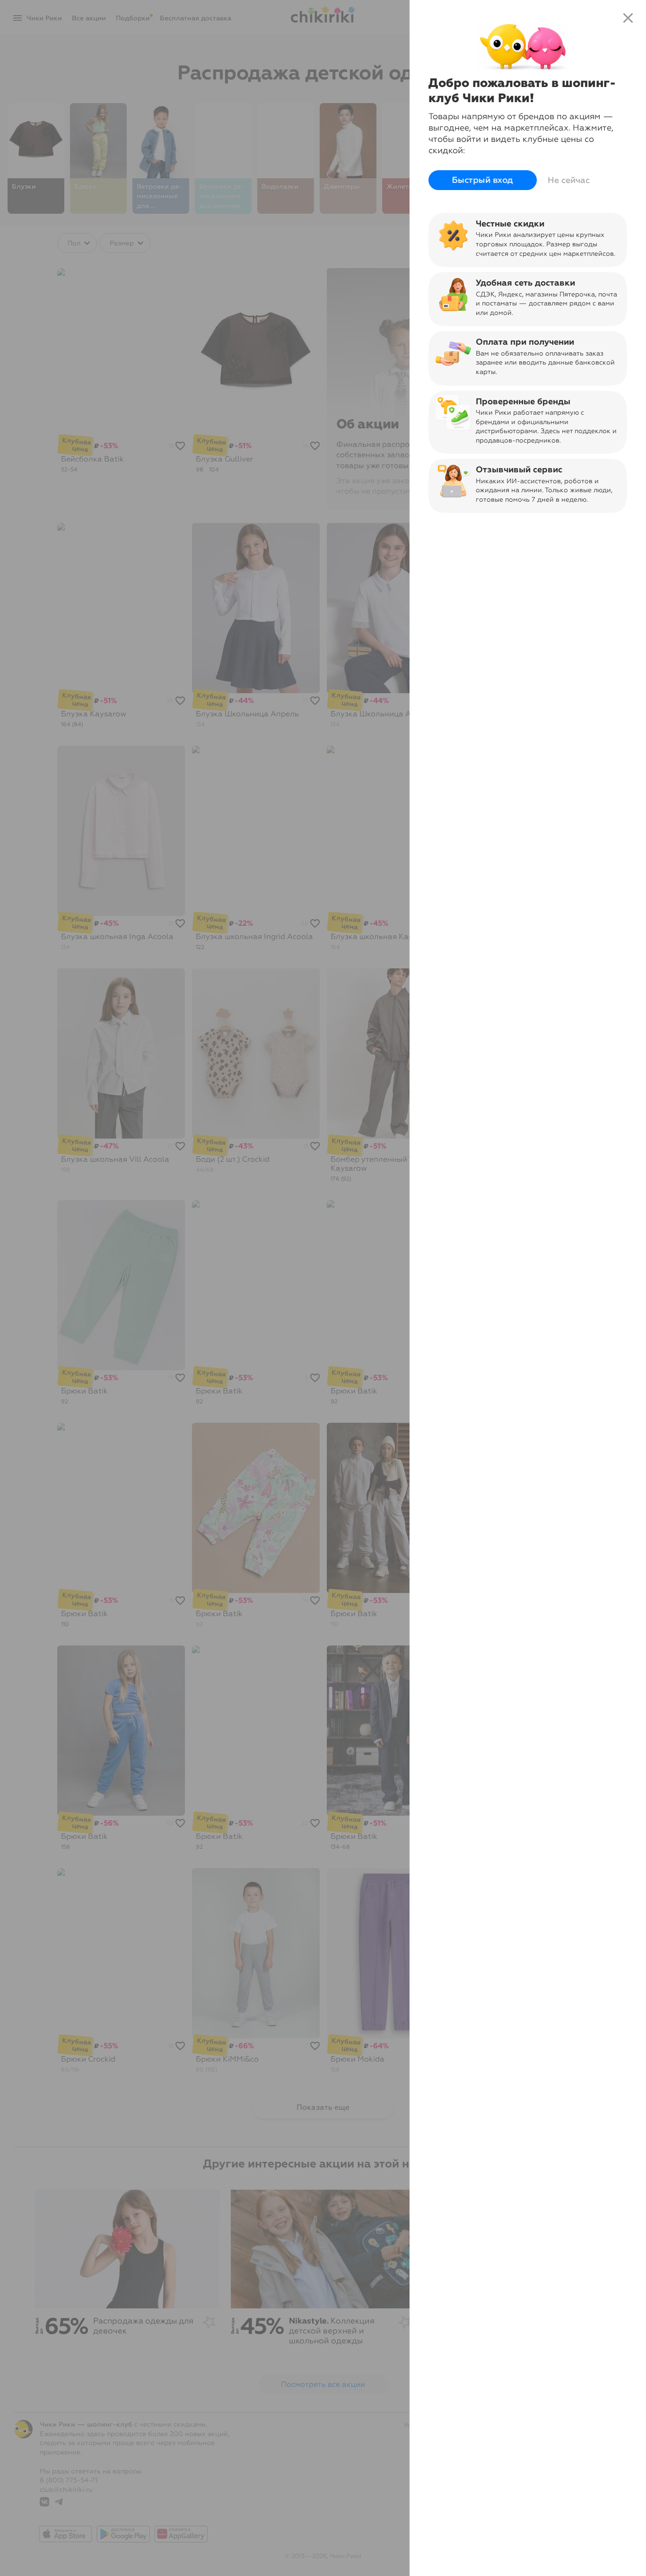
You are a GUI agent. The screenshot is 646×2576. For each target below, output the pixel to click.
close (628, 18)
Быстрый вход (483, 180)
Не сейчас (569, 180)
